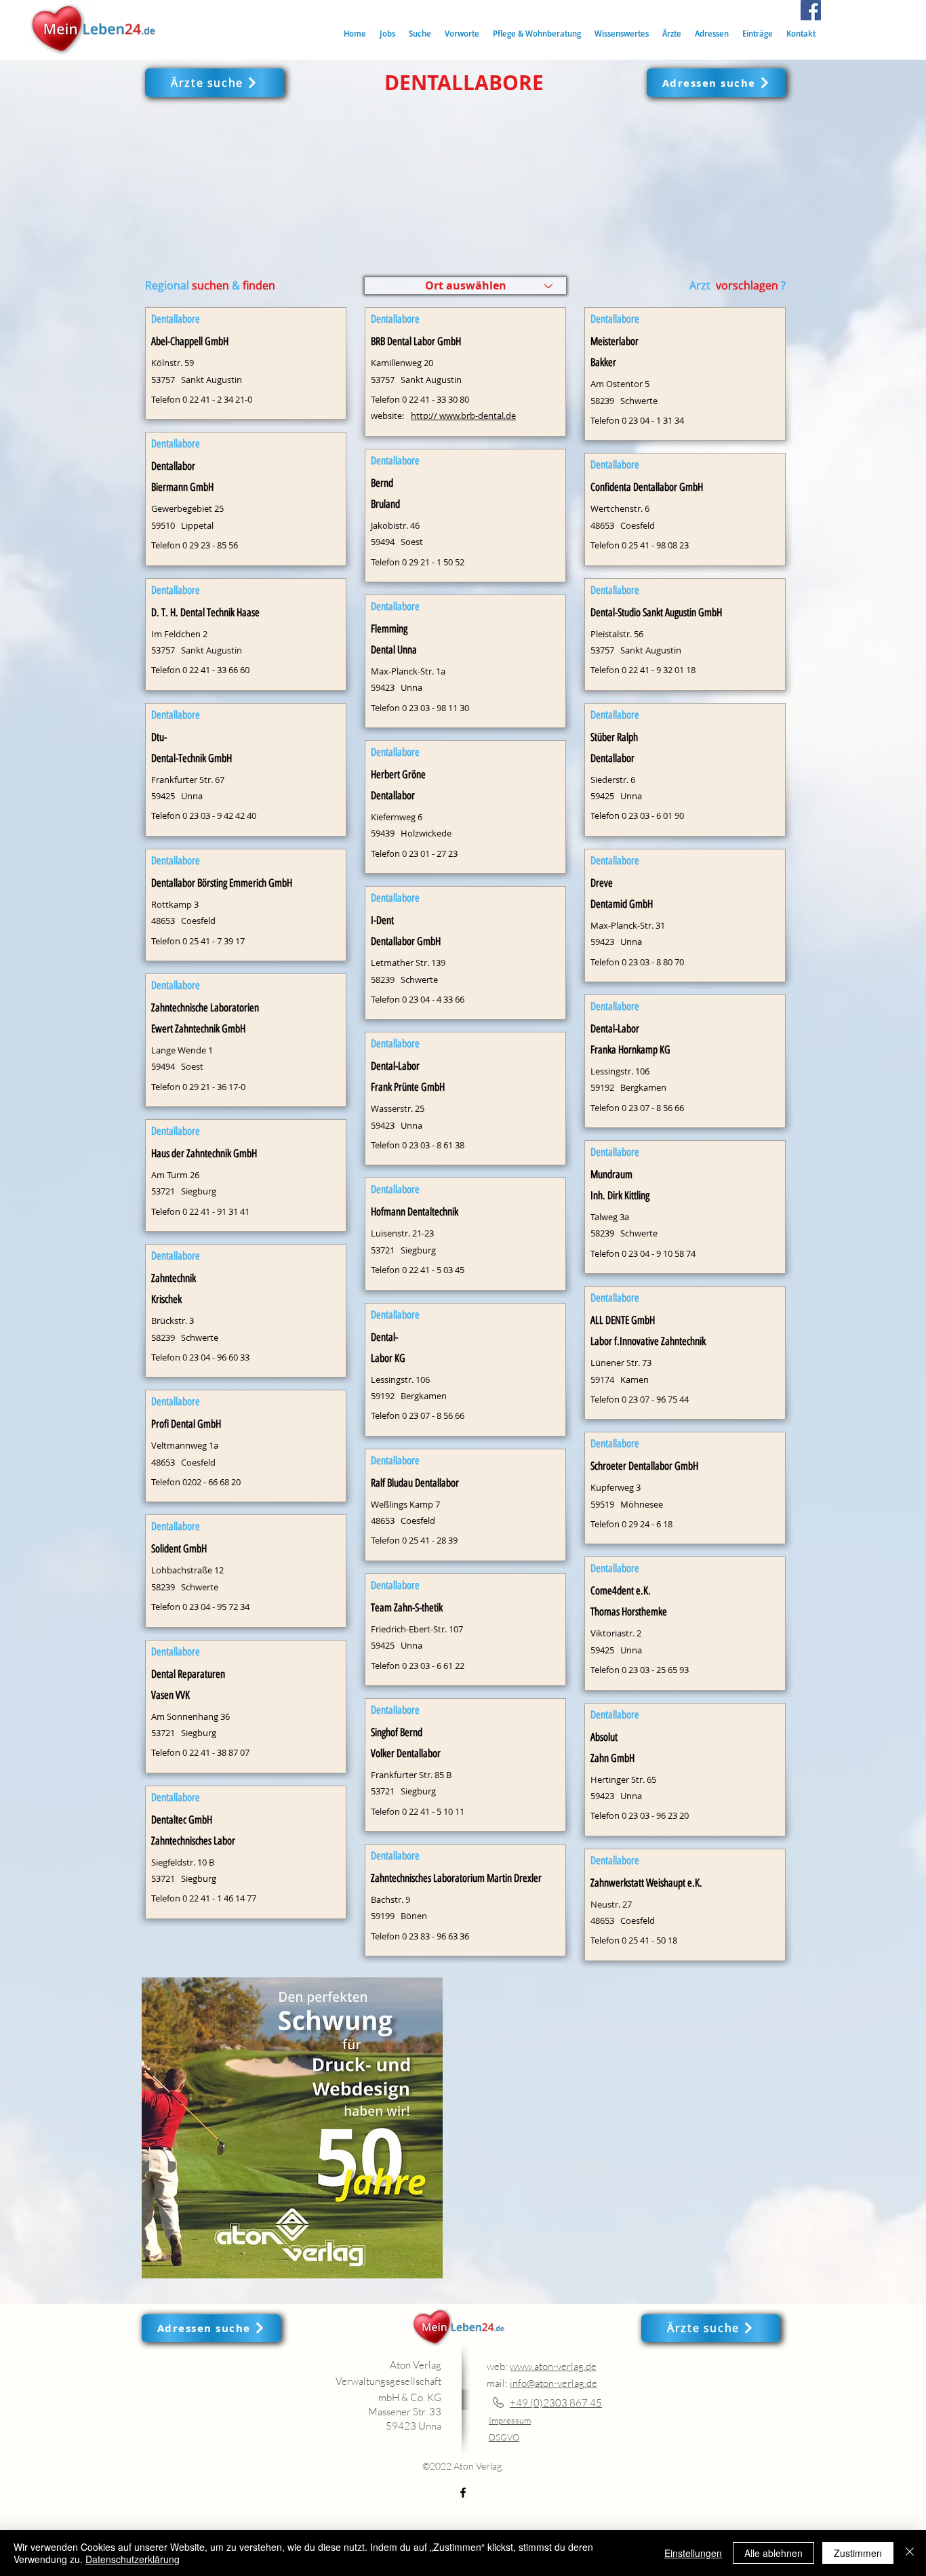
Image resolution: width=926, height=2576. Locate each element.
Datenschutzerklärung (133, 2559)
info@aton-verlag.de (553, 2383)
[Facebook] (811, 10)
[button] (420, 34)
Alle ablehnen (773, 2553)
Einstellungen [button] (693, 2553)
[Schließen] (910, 2553)
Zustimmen (858, 2553)
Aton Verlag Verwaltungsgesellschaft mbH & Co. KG (388, 2381)
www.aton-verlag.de (553, 2366)
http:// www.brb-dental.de (463, 416)
